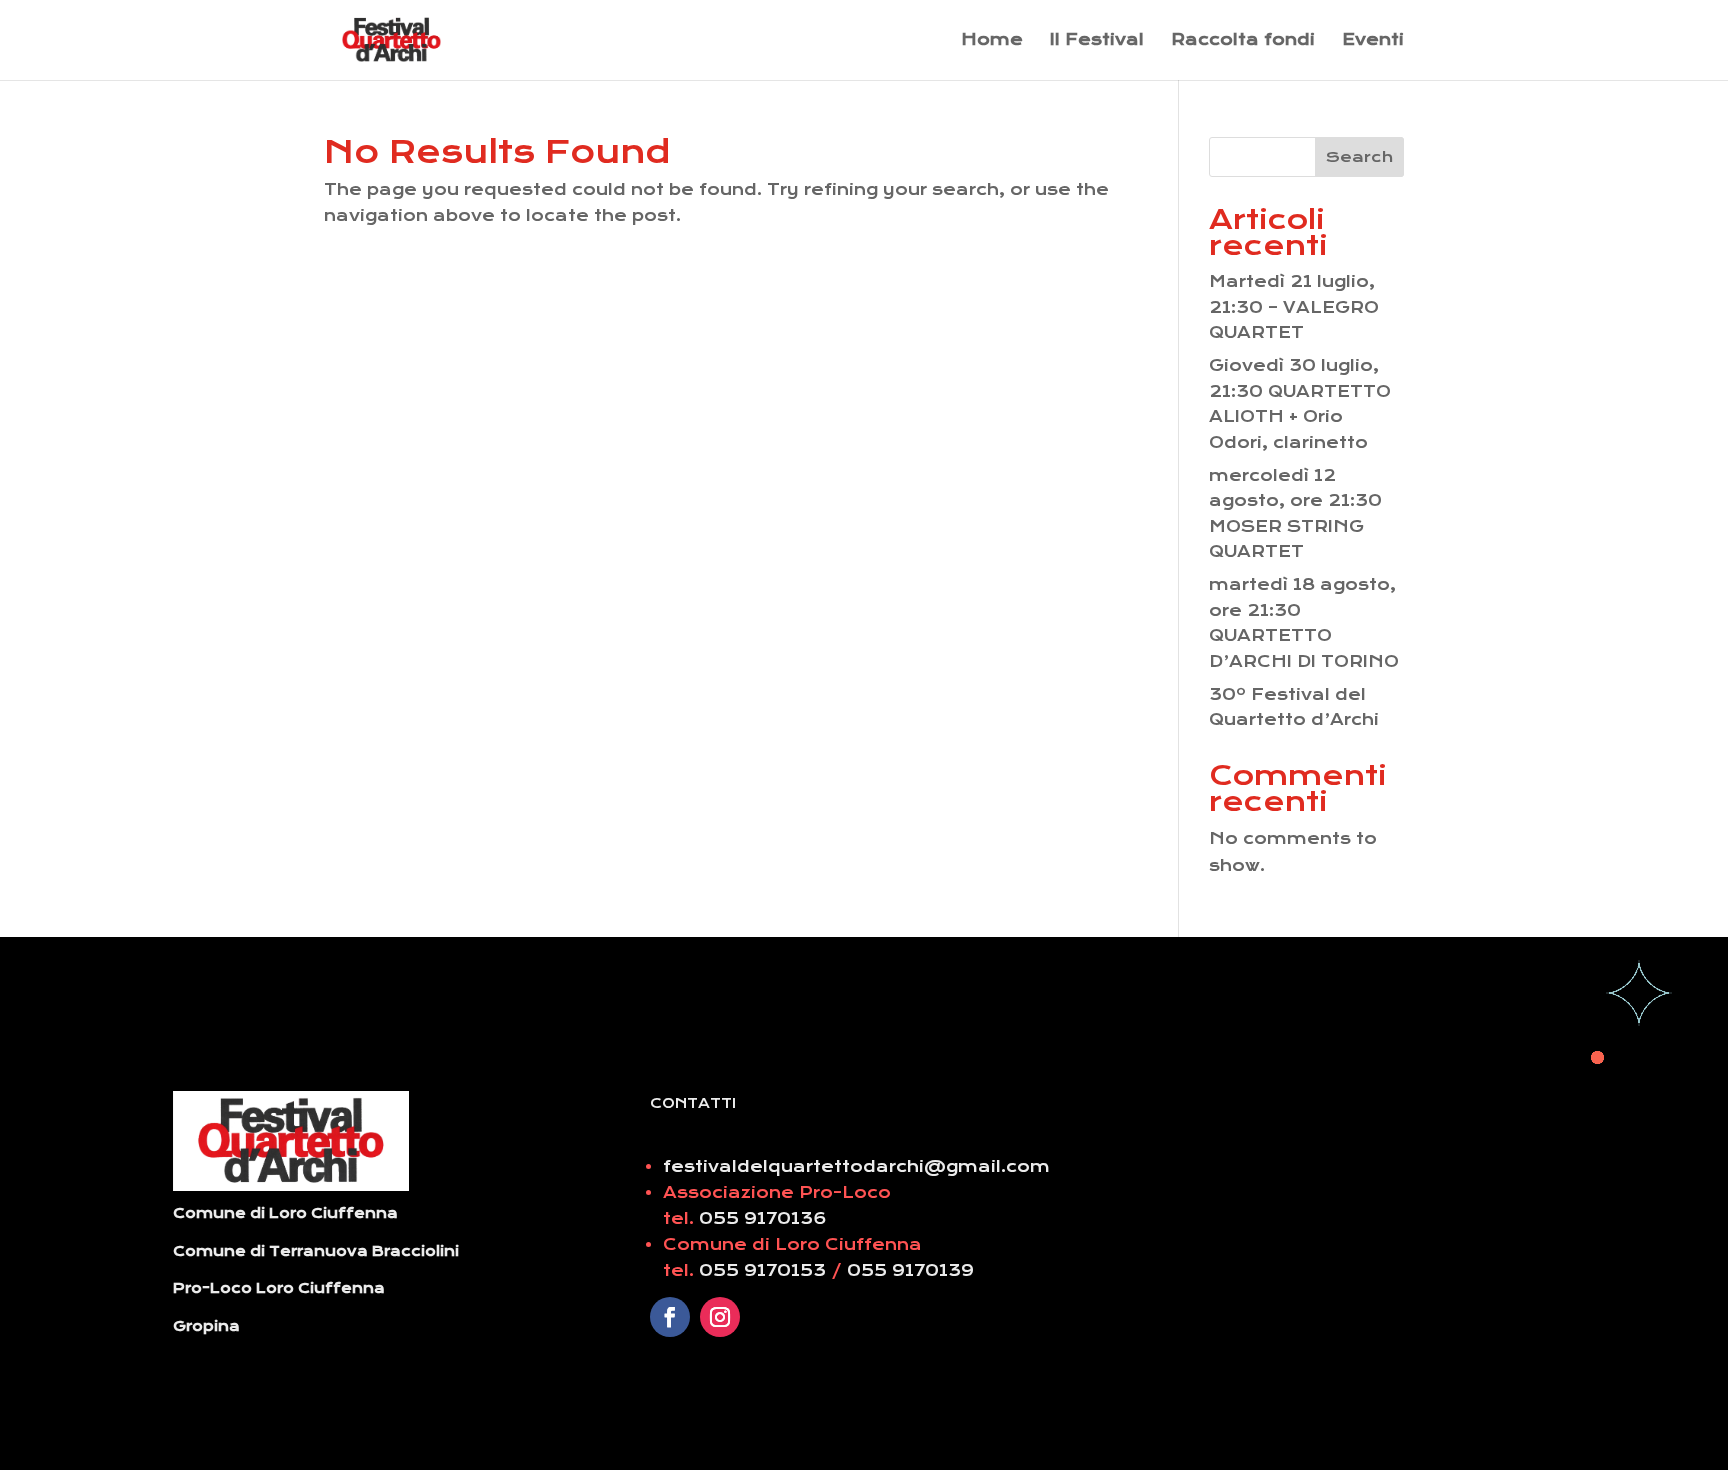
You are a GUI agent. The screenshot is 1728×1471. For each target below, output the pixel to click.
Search (1359, 157)
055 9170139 (910, 1270)
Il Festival (1097, 41)
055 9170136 (763, 1218)
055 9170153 (765, 1270)
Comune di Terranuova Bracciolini (316, 1251)
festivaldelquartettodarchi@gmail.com (856, 1166)
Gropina (206, 1326)
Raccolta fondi (1243, 41)
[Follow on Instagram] (720, 1317)
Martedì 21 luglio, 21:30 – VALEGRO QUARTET (1294, 307)
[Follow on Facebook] (670, 1317)
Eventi (1373, 41)
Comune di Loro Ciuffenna (285, 1213)
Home (992, 41)
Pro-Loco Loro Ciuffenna (279, 1288)
